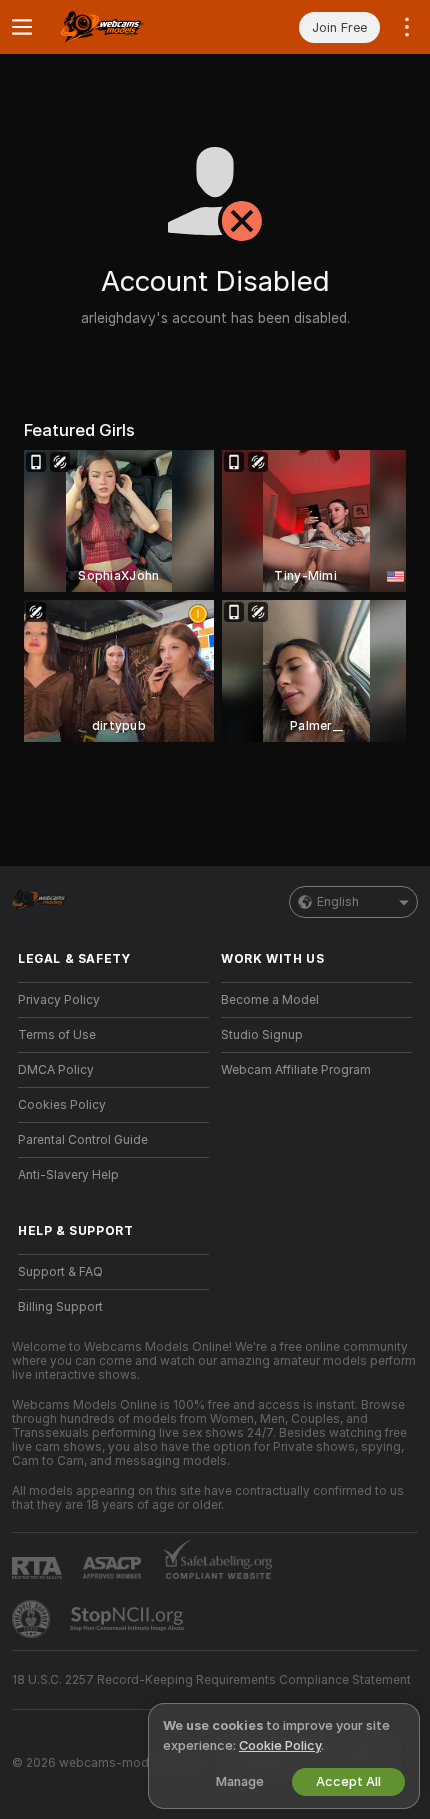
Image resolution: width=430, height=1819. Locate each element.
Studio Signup (262, 1035)
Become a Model (270, 1000)
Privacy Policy (59, 1000)
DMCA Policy (56, 1070)
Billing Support (60, 1307)
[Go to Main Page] (129, 27)
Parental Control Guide (83, 1140)
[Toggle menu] (22, 27)
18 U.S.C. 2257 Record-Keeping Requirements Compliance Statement (211, 1680)
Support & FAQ (60, 1272)
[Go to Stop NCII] (129, 1619)
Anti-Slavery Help (68, 1175)
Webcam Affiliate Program (296, 1070)
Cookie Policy (280, 1745)
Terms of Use (57, 1035)
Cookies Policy (62, 1105)
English (338, 902)
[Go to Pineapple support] (33, 1619)
